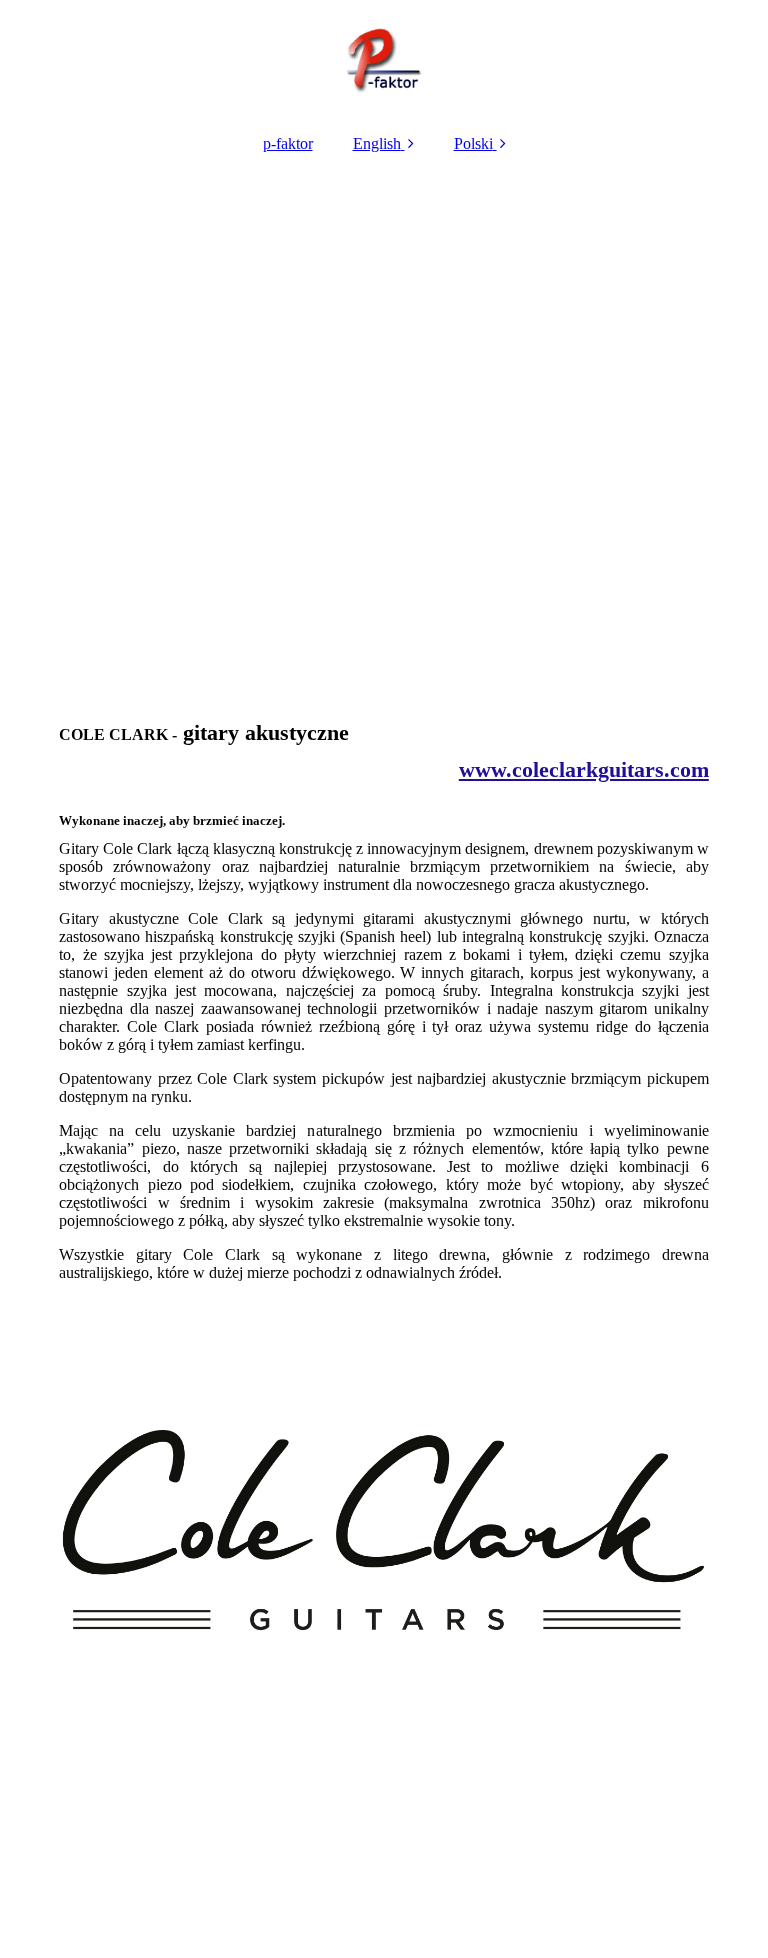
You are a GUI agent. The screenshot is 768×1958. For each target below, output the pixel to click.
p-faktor (288, 143)
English (377, 143)
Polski (473, 143)
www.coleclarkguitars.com (584, 769)
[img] (384, 60)
